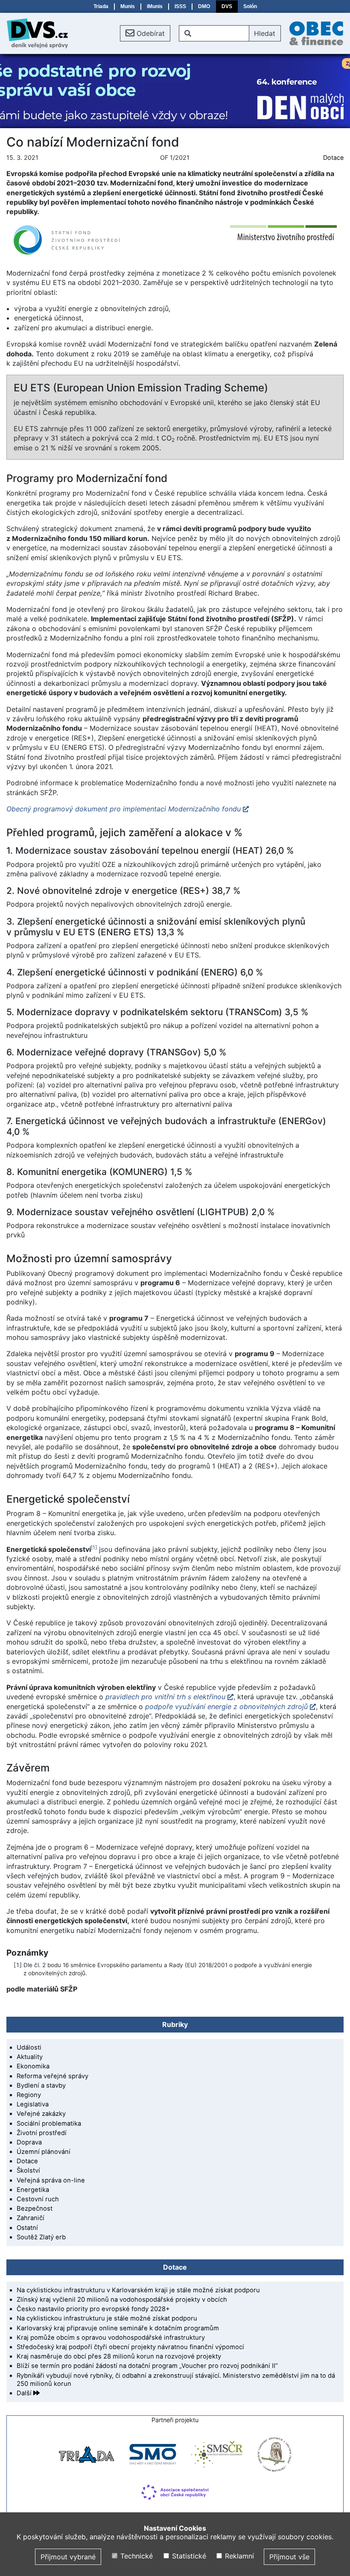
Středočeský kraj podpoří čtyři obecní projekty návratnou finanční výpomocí (130, 2347)
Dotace (333, 157)
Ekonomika (33, 2066)
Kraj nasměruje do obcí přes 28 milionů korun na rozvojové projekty (119, 2356)
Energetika (33, 2190)
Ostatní (27, 2228)
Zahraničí (31, 2218)
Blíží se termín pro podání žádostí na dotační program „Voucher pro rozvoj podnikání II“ (147, 2366)
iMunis (155, 6)
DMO (204, 6)
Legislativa (33, 2104)
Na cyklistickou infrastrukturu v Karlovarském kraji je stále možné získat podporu (138, 2290)
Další (25, 2393)
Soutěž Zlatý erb (41, 2237)
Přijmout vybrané (68, 2557)
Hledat (265, 33)
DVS (227, 6)
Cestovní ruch (38, 2199)
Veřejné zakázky (41, 2114)
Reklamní (238, 2556)
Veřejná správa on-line (51, 2180)
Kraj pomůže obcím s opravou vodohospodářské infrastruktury (111, 2338)
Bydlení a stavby (41, 2085)
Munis (128, 6)
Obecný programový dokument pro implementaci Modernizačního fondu (124, 809)
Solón (250, 6)
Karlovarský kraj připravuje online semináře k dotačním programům (118, 2328)
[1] (94, 1547)
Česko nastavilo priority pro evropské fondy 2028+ (93, 2309)
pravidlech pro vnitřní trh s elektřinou (164, 1697)
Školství (28, 2171)
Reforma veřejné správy (52, 2076)
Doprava (29, 2142)
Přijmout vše (289, 2557)
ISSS (180, 6)
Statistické (188, 2556)
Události (29, 2047)
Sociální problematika (49, 2124)
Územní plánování (44, 2152)
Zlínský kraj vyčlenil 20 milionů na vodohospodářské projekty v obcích (122, 2300)
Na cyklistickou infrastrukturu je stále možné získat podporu (107, 2318)
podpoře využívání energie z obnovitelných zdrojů (226, 1707)
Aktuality (30, 2057)
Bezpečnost (35, 2209)
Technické (136, 2556)
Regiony (29, 2095)
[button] (145, 33)
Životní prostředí (42, 2133)
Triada (101, 6)
